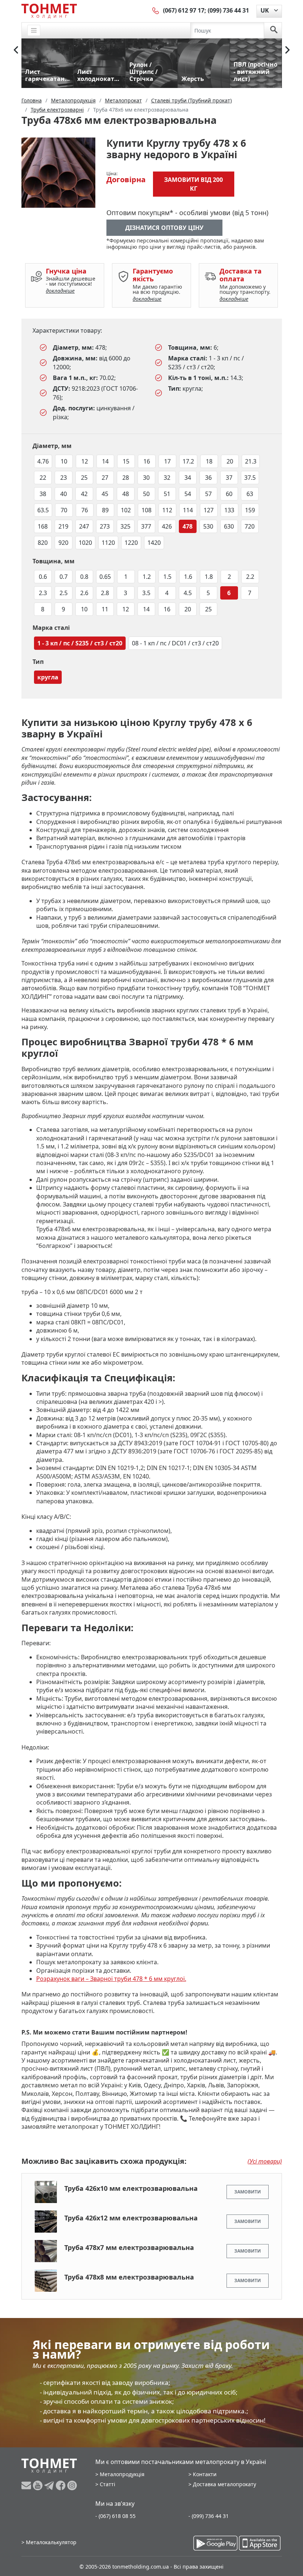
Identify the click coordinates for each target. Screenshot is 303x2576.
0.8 (84, 577)
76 (85, 510)
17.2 (188, 461)
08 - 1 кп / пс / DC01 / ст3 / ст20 (175, 643)
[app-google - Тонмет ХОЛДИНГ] (215, 2543)
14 (105, 461)
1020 (85, 543)
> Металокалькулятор (49, 2542)
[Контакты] (156, 10)
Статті (108, 2484)
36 (208, 478)
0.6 (43, 577)
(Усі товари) (265, 2161)
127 (209, 510)
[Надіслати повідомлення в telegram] (50, 2485)
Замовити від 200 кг (193, 184)
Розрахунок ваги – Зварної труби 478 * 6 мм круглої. (111, 1979)
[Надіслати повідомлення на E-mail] (27, 2485)
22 (43, 478)
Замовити (248, 2192)
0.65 (105, 577)
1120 (108, 543)
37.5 (250, 478)
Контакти (205, 2474)
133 (229, 510)
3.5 (146, 593)
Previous (16, 50)
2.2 (250, 577)
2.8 (105, 593)
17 (167, 461)
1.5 (167, 577)
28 (126, 478)
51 (167, 494)
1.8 (209, 577)
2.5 (64, 593)
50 (146, 494)
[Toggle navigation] (34, 30)
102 (126, 510)
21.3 (251, 461)
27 (105, 478)
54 (188, 494)
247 (84, 526)
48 (126, 494)
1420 (154, 543)
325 (125, 526)
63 (250, 494)
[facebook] (62, 2485)
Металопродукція (122, 2474)
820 (43, 543)
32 (167, 478)
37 (229, 478)
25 (84, 478)
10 (64, 461)
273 (105, 526)
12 (85, 461)
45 (105, 494)
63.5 (43, 510)
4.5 (188, 593)
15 (126, 461)
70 (64, 510)
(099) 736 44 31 (228, 10)
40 (64, 494)
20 (230, 461)
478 (188, 526)
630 (229, 526)
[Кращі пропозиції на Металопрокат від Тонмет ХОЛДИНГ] (49, 11)
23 (64, 478)
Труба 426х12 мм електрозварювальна (131, 2218)
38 (43, 494)
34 (188, 478)
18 (209, 461)
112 (167, 510)
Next (287, 50)
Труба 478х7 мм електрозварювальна (129, 2247)
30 (146, 478)
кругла (48, 677)
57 (208, 494)
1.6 (188, 577)
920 (63, 543)
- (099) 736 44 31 (209, 2516)
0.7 (64, 577)
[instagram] (72, 2485)
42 (84, 494)
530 (208, 526)
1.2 (147, 577)
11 (105, 609)
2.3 (43, 593)
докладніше (60, 291)
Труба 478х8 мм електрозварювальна (129, 2277)
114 (188, 510)
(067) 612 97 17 (184, 10)
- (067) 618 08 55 (115, 2516)
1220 (131, 543)
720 (250, 526)
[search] (274, 30)
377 (146, 526)
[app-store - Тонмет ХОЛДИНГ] (260, 2543)
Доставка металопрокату (224, 2484)
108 (147, 510)
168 (43, 526)
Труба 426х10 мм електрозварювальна (131, 2188)
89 (105, 510)
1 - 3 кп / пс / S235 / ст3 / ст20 (80, 643)
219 (63, 526)
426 (167, 526)
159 (250, 510)
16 (147, 461)
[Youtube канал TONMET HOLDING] (39, 2485)
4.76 (43, 461)
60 (229, 494)
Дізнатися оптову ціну (164, 228)
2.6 (84, 593)
